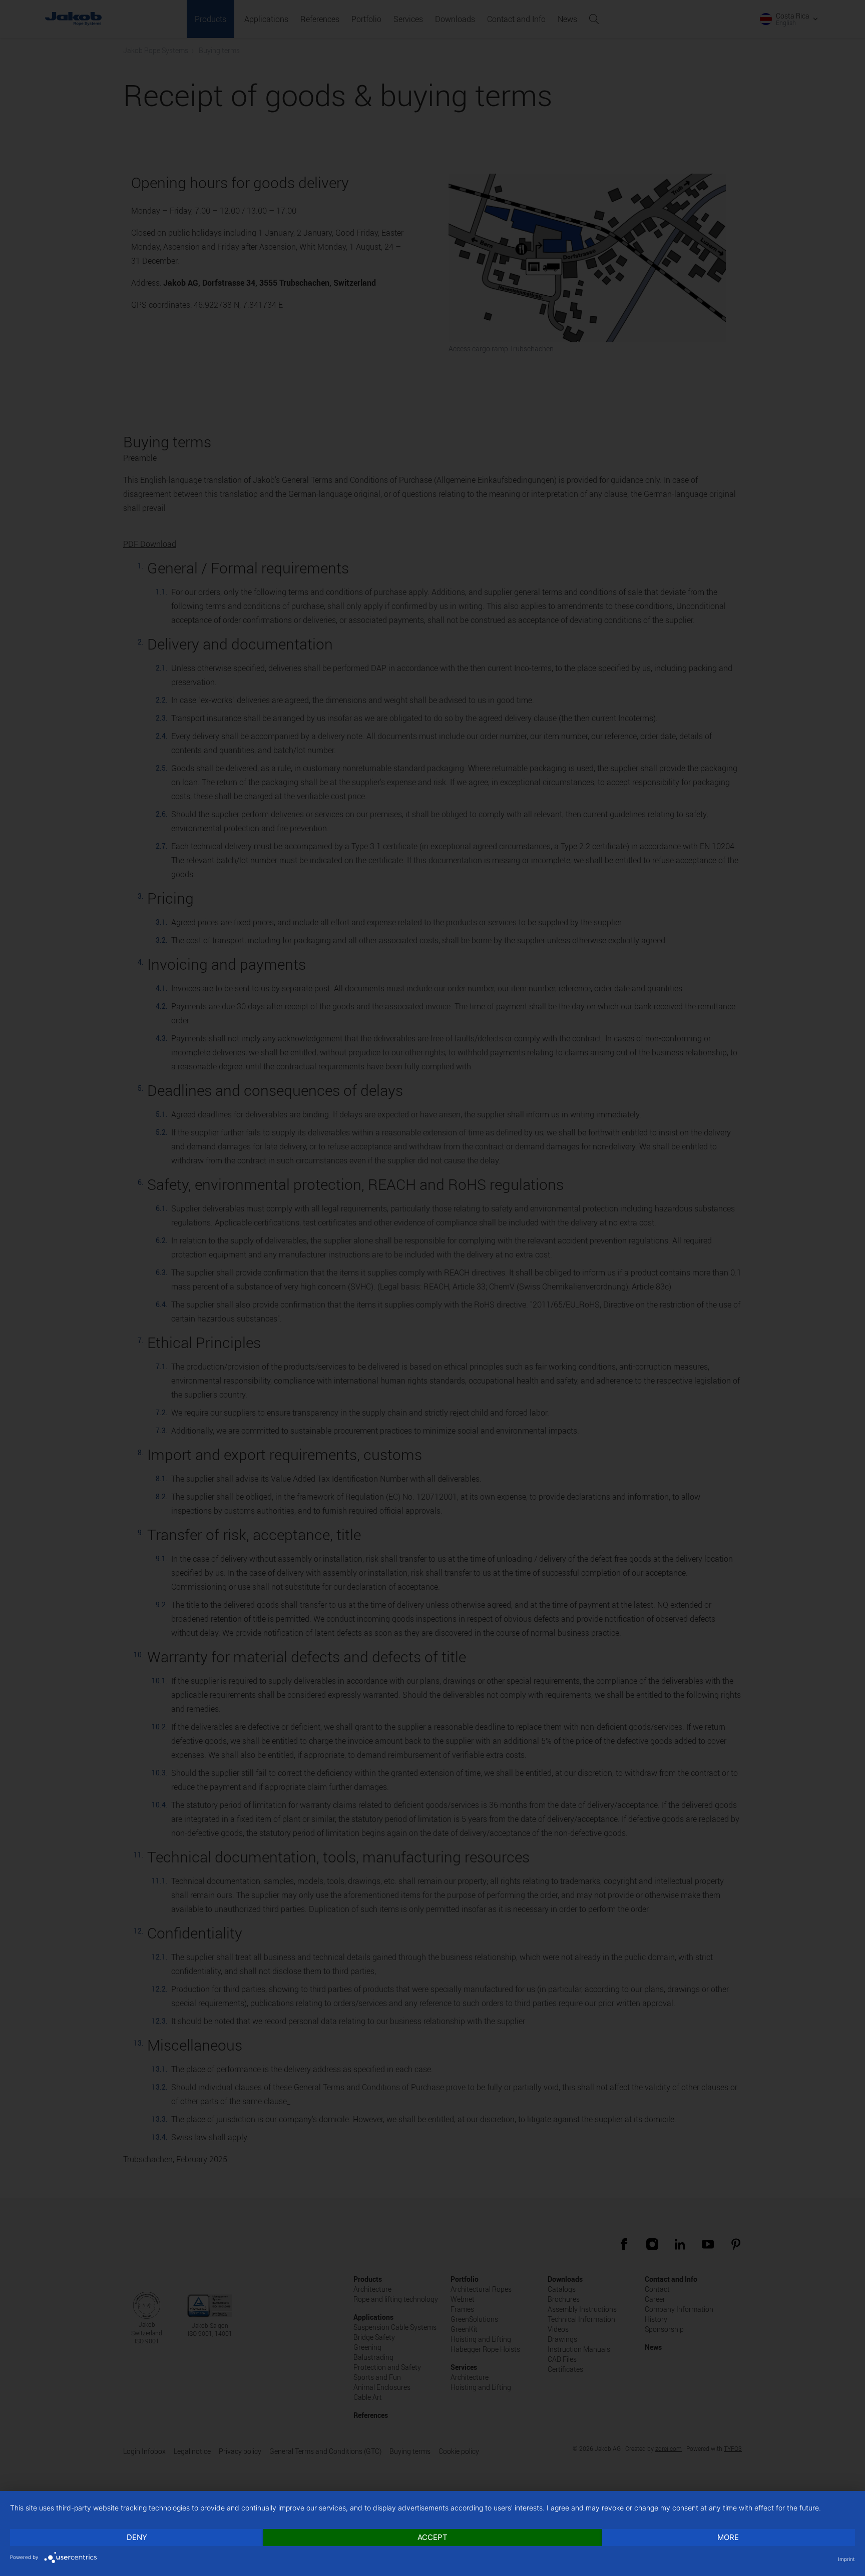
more (728, 2537)
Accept (432, 2537)
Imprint (846, 2559)
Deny (137, 2537)
